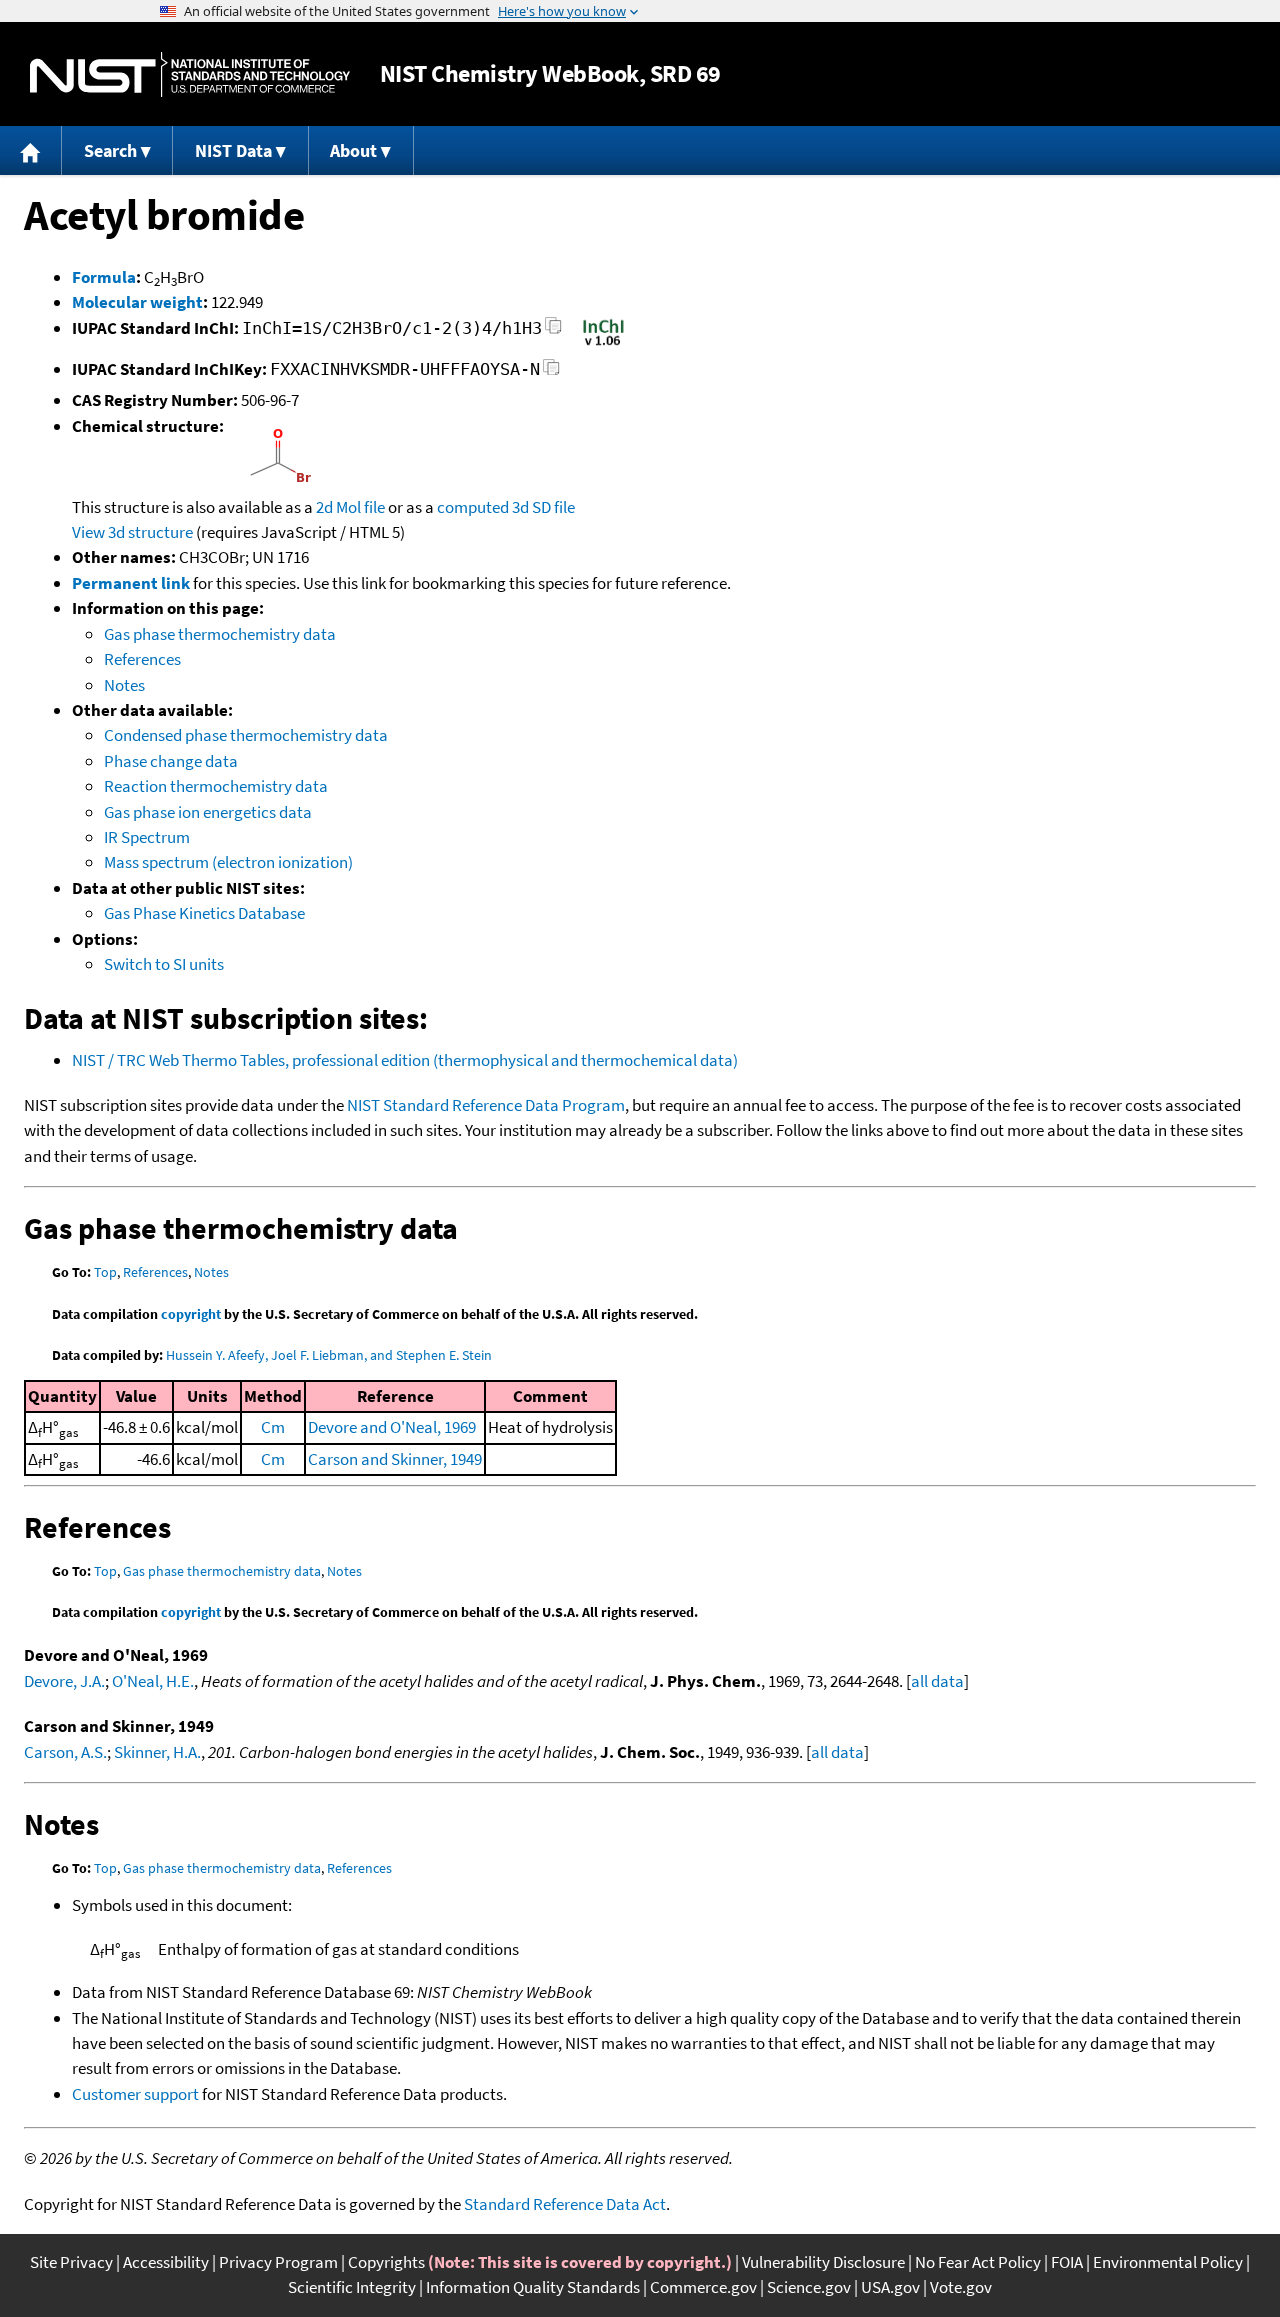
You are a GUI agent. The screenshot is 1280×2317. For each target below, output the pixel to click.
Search (110, 150)
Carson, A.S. (65, 1752)
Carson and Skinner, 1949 (395, 1459)
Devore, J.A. (64, 1681)
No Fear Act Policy (978, 2262)
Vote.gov (961, 2287)
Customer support (135, 2094)
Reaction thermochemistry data (216, 786)
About (353, 150)
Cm (273, 1427)
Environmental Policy (1168, 2262)
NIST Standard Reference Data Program (486, 1105)
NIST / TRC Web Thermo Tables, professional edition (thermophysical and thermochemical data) (405, 1060)
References (142, 659)
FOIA (1067, 2262)
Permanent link (131, 583)
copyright (191, 1314)
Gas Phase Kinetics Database (204, 913)
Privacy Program (278, 2262)
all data (937, 1681)
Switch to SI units (164, 964)
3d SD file (543, 507)
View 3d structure (132, 532)
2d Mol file (350, 507)
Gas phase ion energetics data (208, 812)
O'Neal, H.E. (153, 1681)
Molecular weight (137, 302)
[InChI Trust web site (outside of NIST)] (603, 344)
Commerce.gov (703, 2287)
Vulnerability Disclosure (823, 2262)
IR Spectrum (147, 837)
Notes (124, 685)
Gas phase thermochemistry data (220, 634)
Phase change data (171, 761)
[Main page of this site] (31, 150)
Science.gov (809, 2287)
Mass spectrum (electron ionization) (228, 862)
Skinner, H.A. (157, 1752)
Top (105, 1272)
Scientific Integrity (352, 2287)
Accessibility (166, 2262)
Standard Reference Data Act (565, 2204)
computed (473, 507)
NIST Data (233, 150)
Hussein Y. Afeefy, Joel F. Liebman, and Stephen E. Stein (329, 1355)
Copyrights (386, 2262)
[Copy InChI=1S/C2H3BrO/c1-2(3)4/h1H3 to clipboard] (553, 331)
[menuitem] (31, 150)
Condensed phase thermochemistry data (246, 735)
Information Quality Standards (533, 2287)
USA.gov (890, 2287)
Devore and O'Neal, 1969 (392, 1427)
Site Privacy (71, 2262)
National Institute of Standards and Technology (190, 74)
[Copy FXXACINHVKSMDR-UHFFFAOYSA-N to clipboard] (551, 372)
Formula (104, 277)
